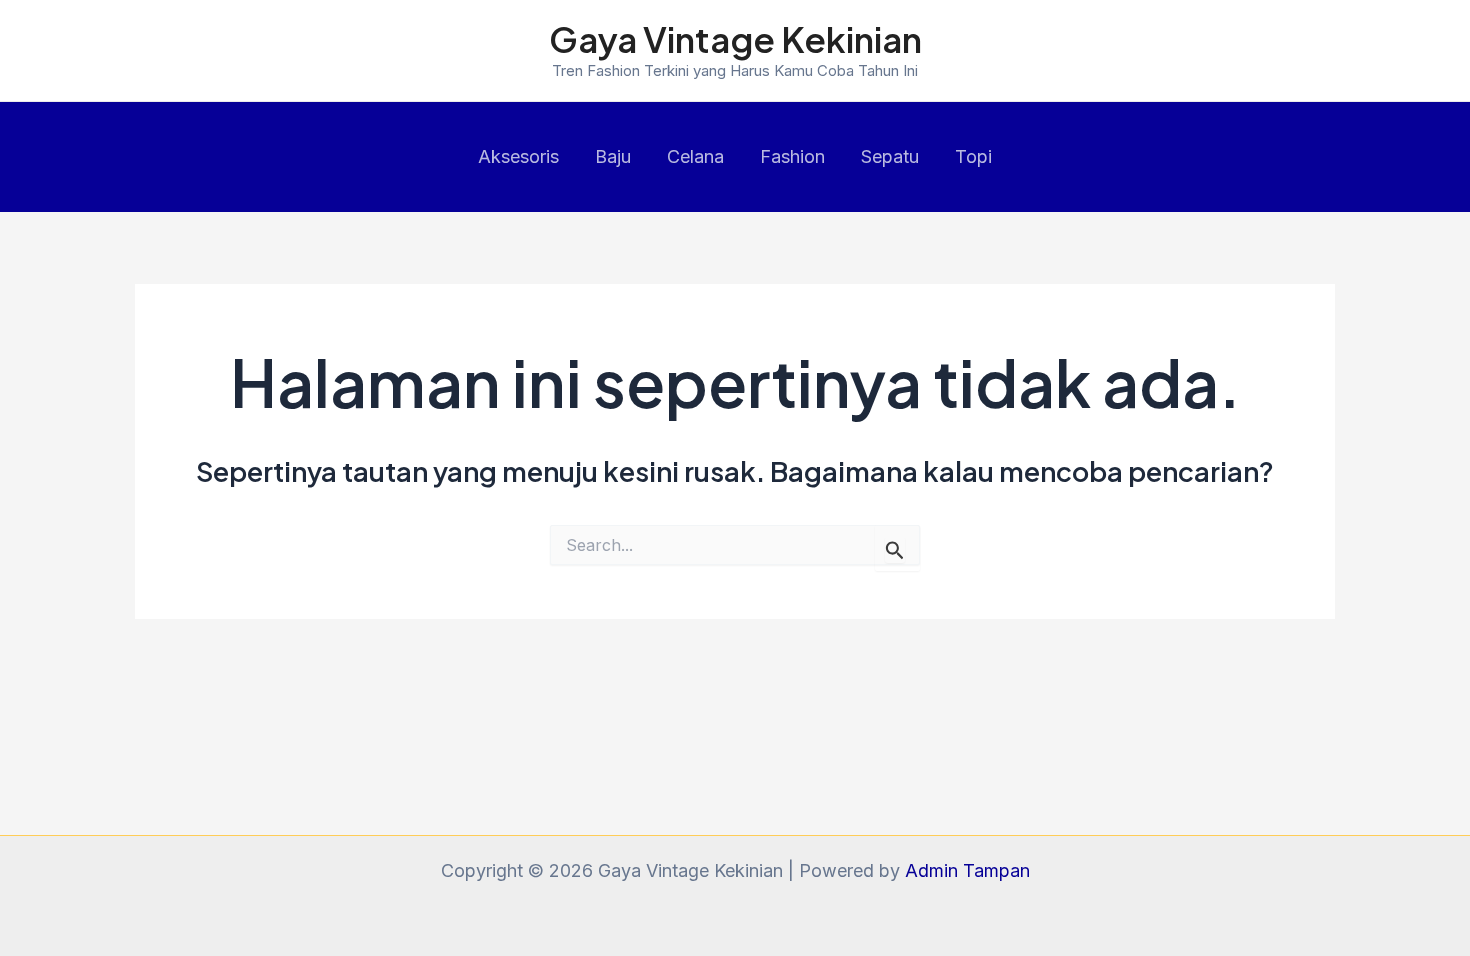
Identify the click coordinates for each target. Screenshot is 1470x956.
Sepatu (890, 156)
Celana (695, 156)
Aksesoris (518, 156)
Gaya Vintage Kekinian (735, 39)
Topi (973, 156)
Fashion (792, 156)
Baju (613, 156)
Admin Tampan (967, 870)
